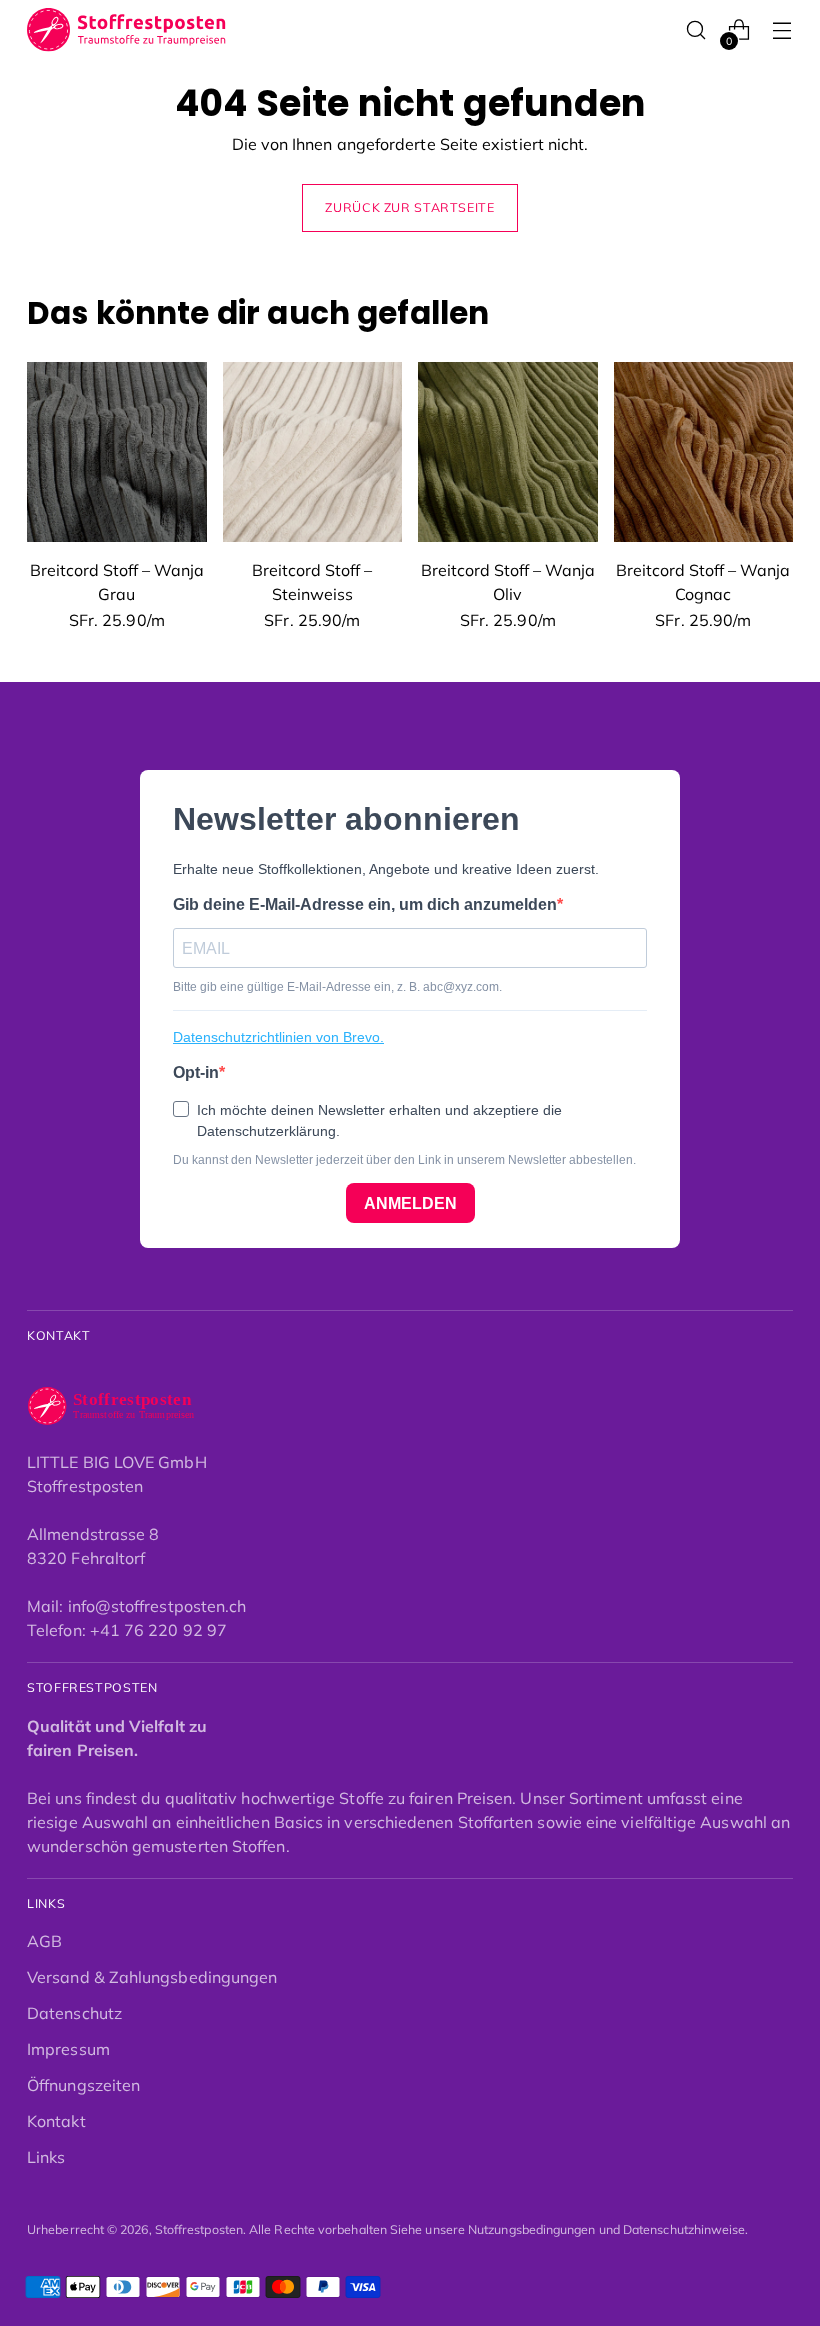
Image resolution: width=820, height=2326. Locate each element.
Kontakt (56, 2121)
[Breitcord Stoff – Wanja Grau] (117, 452)
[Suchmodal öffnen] (696, 30)
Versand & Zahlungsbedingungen (152, 1977)
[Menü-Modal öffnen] (782, 30)
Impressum (68, 2049)
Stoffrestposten (199, 2229)
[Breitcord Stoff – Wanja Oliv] (508, 452)
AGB (44, 1941)
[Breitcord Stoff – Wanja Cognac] (704, 452)
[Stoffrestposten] (127, 30)
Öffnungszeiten (83, 2085)
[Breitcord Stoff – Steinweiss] (313, 452)
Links (46, 2157)
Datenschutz (74, 2013)
